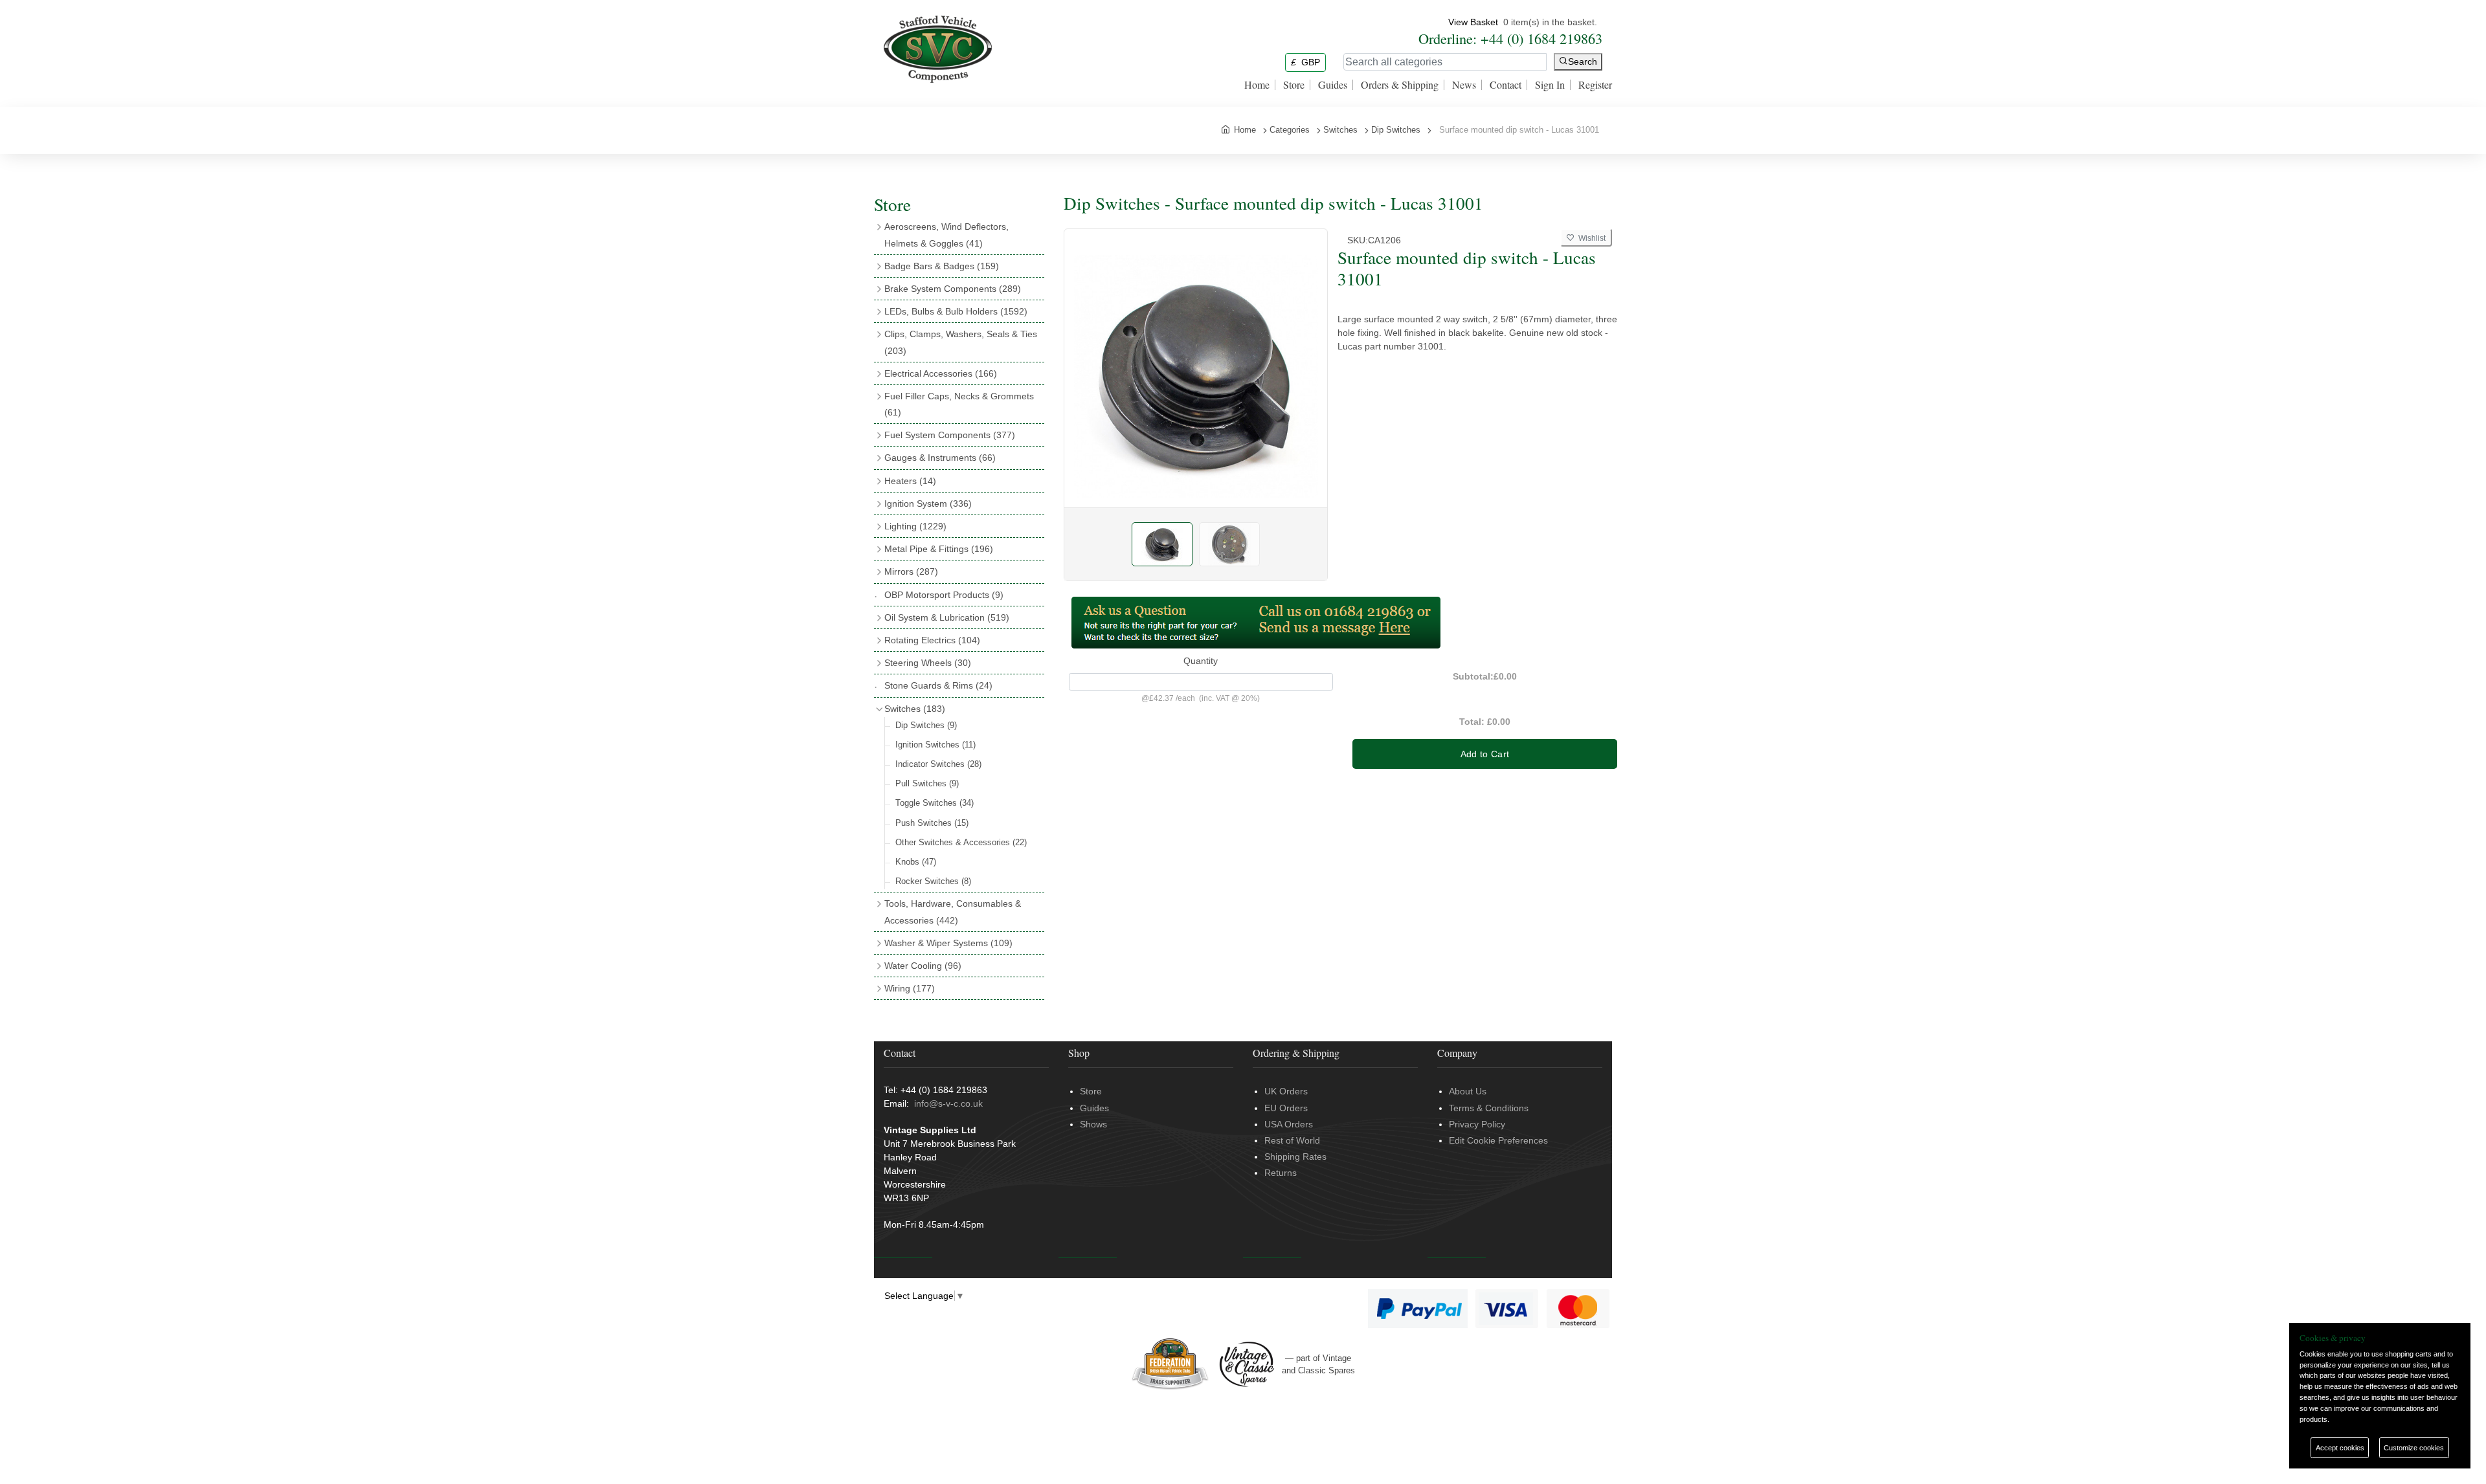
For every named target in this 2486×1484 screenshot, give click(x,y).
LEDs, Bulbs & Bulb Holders (956, 311)
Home (1257, 85)
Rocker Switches (933, 881)
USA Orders (1289, 1124)
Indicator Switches (938, 764)
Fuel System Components (950, 435)
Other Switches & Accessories (961, 842)
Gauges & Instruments (940, 458)
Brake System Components (953, 289)
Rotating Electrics (932, 640)
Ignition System (928, 504)
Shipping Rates (1295, 1157)
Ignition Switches (935, 745)
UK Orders (1286, 1091)
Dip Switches (926, 725)
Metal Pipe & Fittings (939, 549)
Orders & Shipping (1400, 85)
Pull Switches (927, 783)
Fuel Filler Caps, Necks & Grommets (959, 404)
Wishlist (1590, 238)
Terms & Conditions (1489, 1108)
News (1464, 85)
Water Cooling (923, 966)
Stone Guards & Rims (938, 685)
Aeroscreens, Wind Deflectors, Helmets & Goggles (946, 235)
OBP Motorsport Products (944, 595)
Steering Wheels (928, 663)
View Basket (1473, 22)
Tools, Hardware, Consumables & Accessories (953, 912)
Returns (1281, 1173)
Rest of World (1292, 1140)
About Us (1468, 1091)
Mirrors (911, 571)
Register (1595, 85)
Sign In (1550, 85)
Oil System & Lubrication (947, 617)
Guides (1333, 85)
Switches (915, 709)
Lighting (915, 526)
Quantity (1201, 661)
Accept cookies (2340, 1448)
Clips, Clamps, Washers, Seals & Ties (961, 342)
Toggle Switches (935, 803)
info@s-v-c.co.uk (948, 1103)
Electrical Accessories (941, 373)
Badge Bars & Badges (942, 266)
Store (1294, 85)
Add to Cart (1485, 754)
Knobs (916, 862)
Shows (1093, 1124)
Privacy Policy (1477, 1124)
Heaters (910, 481)
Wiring (910, 988)
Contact (1506, 85)
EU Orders (1286, 1108)
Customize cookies (2414, 1448)
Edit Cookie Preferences (1498, 1140)
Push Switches (932, 823)
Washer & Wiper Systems (948, 943)
